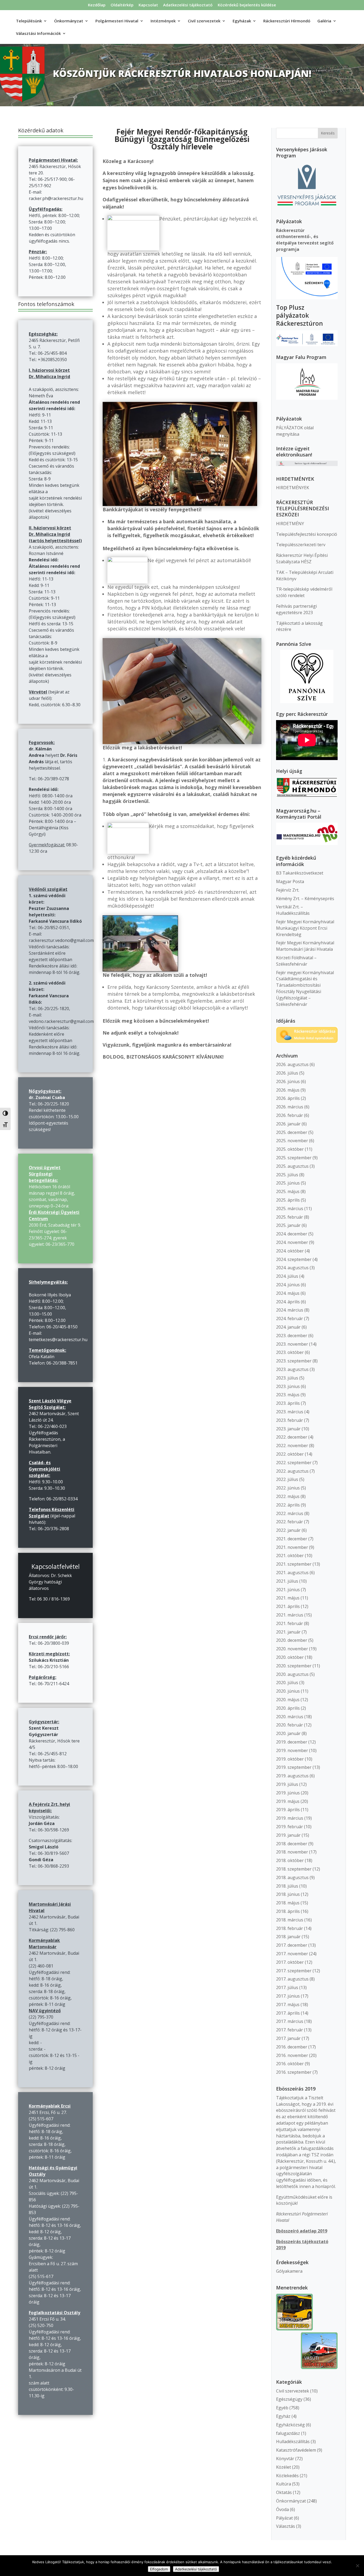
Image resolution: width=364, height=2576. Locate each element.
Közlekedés (287, 2476)
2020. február (290, 1725)
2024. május (288, 1293)
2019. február (290, 1827)
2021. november (292, 1547)
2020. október (290, 1657)
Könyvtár (285, 2459)
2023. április (288, 1403)
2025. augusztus (292, 1166)
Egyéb (282, 2408)
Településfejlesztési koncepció (307, 534)
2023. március (290, 1412)
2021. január (288, 1632)
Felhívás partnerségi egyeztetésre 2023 (296, 609)
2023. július (287, 1378)
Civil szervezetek (293, 2391)
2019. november (292, 1750)
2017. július (287, 1987)
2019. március (290, 1818)
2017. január (288, 2038)
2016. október (290, 2064)
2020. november (292, 1649)
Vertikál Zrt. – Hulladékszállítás (293, 910)
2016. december (292, 2047)
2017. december (292, 1945)
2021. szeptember (294, 1564)
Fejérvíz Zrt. (288, 890)
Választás (286, 2526)
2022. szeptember (294, 1463)
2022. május (288, 1496)
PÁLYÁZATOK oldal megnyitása (295, 431)
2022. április (288, 1505)
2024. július (287, 1276)
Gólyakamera (289, 2271)
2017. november (292, 1954)
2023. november (292, 1344)
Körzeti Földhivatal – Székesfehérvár (296, 961)
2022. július (287, 1479)
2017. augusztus (292, 1979)
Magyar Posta (290, 881)
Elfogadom (159, 2569)
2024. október (290, 1251)
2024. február (290, 1318)
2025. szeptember (294, 1158)
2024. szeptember (294, 1259)
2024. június (288, 1285)
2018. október (290, 1860)
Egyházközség (290, 2425)
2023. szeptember (294, 1361)
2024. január (288, 1327)
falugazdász (288, 2433)
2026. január (288, 1124)
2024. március (290, 1310)
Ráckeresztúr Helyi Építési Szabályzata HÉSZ (302, 558)
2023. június (288, 1386)
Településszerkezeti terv (301, 545)
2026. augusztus (292, 1064)
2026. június (288, 1081)
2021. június (288, 1590)
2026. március (290, 1107)
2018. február (290, 1928)
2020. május (288, 1700)
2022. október (290, 1454)
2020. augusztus (292, 1674)
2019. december (292, 1742)
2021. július (287, 1581)
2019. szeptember (294, 1767)
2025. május (288, 1191)
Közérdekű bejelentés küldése (247, 5)
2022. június (288, 1488)
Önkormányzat (291, 2501)
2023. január (288, 1429)
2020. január (288, 1733)
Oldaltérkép (122, 5)
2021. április (288, 1606)
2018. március (290, 1920)
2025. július (287, 1175)
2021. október (290, 1556)
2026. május (288, 1090)
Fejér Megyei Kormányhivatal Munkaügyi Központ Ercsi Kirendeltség (305, 928)
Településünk (29, 21)
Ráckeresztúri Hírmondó (287, 21)
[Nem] (357, 2566)
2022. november (292, 1446)
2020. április (288, 1708)
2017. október (290, 1962)
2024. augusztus (292, 1268)
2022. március (290, 1513)
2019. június (288, 1793)
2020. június (288, 1691)
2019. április (288, 1810)
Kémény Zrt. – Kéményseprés (305, 899)
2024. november (292, 1242)
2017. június (288, 1996)
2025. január (288, 1225)
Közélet (284, 2467)
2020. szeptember (294, 1666)
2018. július (287, 1886)
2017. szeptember (294, 1971)
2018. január (288, 1937)
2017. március (290, 2021)
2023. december (292, 1336)
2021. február (290, 1623)
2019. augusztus (292, 1776)
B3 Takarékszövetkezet (300, 873)
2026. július (287, 1073)
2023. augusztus (292, 1369)
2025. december (292, 1132)
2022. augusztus (292, 1471)
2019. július (287, 1784)
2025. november (292, 1141)
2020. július (287, 1683)
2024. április (288, 1302)
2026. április (288, 1098)
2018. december (292, 1844)
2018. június (288, 1894)
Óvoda (282, 2509)
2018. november (292, 1852)
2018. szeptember (294, 1869)
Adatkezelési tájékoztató (188, 5)
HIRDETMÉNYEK (293, 488)
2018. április (288, 1911)
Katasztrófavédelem (296, 2450)
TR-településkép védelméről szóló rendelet (304, 592)
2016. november (292, 2055)
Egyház (283, 2416)
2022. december (292, 1437)
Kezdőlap (97, 5)
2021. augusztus (292, 1573)
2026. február (290, 1115)
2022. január (288, 1530)
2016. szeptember (294, 2072)
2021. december (292, 1539)
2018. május (288, 1903)
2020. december (292, 1640)
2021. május (288, 1598)
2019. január (288, 1835)
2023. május (288, 1395)
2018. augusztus (292, 1877)
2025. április (288, 1200)
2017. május (288, 2005)
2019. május (288, 1801)
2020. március (290, 1717)
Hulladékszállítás (293, 2442)
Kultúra (284, 2484)
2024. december (292, 1234)
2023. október (290, 1352)
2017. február (290, 2030)
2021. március (290, 1615)
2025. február (290, 1217)
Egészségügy (289, 2399)
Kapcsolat (148, 5)
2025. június (288, 1183)
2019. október (290, 1759)
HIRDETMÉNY (290, 524)
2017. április (288, 2013)
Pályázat (284, 2518)
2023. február (290, 1420)
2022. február (290, 1522)
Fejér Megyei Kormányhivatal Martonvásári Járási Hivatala (305, 946)
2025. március (290, 1209)
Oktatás (284, 2492)
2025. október (290, 1149)
